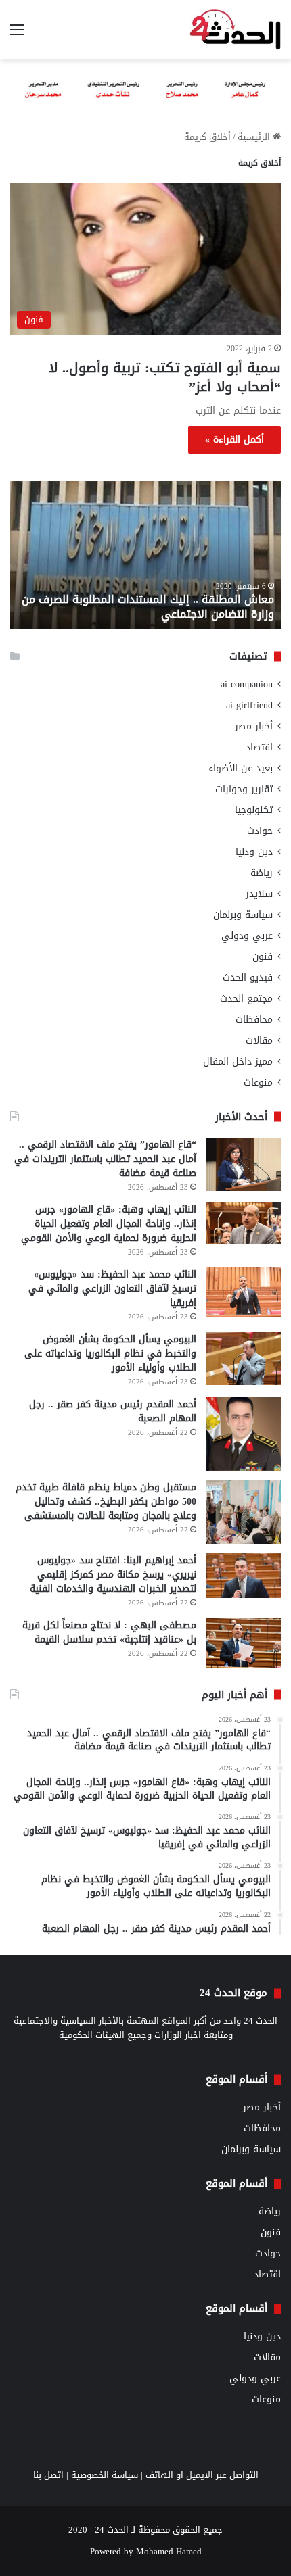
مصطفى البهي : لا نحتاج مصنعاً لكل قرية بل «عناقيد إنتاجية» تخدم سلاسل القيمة (109, 1632)
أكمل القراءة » (234, 440)
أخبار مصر (254, 726)
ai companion (247, 684)
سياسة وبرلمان (243, 915)
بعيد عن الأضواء (241, 768)
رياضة (262, 873)
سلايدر (259, 894)
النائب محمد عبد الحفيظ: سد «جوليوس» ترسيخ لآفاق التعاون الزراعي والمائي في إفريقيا (112, 1289)
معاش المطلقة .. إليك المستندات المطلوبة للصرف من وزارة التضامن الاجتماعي (148, 607)
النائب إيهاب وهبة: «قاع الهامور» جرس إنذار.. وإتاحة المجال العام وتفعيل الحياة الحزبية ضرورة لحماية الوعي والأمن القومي (109, 1224)
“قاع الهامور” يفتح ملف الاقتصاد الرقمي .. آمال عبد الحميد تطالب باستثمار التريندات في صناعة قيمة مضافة (105, 1159)
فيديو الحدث (248, 978)
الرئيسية (255, 137)
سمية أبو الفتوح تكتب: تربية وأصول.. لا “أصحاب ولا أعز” (165, 377)
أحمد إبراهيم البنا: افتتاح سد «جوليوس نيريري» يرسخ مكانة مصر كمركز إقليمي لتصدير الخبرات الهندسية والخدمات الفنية (113, 1575)
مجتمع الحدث (246, 999)
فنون (263, 957)
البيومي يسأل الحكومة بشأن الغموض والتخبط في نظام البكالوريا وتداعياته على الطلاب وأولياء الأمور (110, 1354)
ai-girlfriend (249, 705)
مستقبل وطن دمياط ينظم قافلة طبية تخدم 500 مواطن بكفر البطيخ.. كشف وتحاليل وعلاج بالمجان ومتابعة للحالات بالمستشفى (106, 1502)
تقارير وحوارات (244, 789)
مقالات (259, 1041)
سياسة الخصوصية (105, 2475)
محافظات (254, 1020)
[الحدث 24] (235, 30)
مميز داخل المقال (238, 1062)
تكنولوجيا (254, 810)
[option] (145, 555)
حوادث (260, 831)
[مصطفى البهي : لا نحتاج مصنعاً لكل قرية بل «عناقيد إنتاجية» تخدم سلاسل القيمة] (244, 1643)
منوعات (258, 1083)
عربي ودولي (247, 936)
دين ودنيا (254, 852)
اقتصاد (259, 747)
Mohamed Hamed (169, 2551)
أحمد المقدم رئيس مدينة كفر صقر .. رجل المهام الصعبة (113, 1411)
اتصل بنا (48, 2475)
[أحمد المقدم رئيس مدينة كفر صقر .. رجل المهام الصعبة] (244, 1434)
